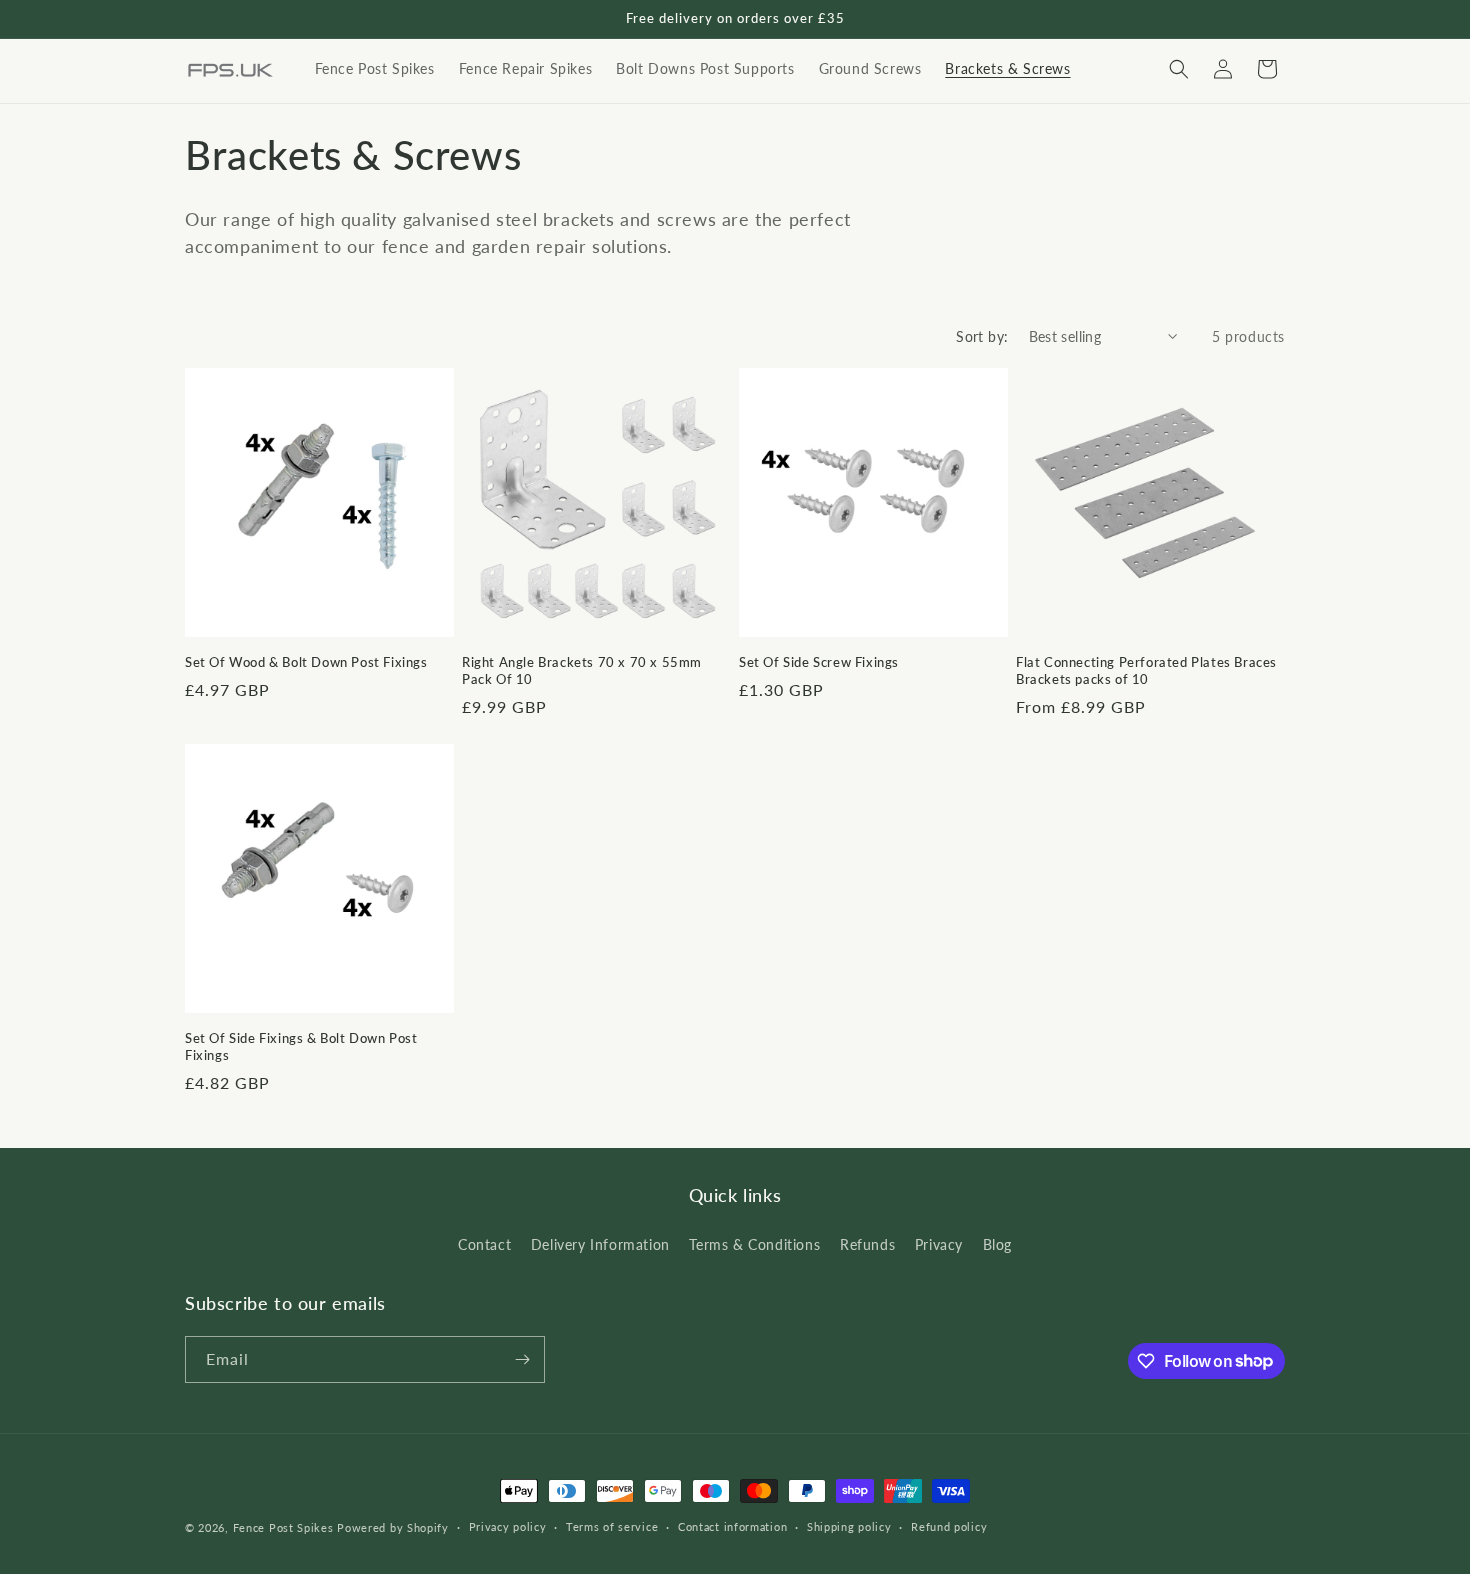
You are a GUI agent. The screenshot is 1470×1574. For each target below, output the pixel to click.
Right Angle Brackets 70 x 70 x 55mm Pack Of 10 (582, 670)
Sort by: (982, 336)
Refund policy (949, 1526)
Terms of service (612, 1526)
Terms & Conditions (754, 1244)
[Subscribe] (522, 1359)
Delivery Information (600, 1244)
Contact (484, 1244)
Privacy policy (508, 1526)
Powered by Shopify (393, 1527)
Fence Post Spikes (283, 1527)
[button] (1179, 69)
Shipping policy (849, 1526)
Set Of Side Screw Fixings (819, 662)
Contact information (732, 1526)
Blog (997, 1244)
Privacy (939, 1244)
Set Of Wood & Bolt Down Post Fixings (306, 662)
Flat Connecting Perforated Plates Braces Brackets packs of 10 (1146, 670)
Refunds (867, 1244)
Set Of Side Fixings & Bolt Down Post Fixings (301, 1046)
